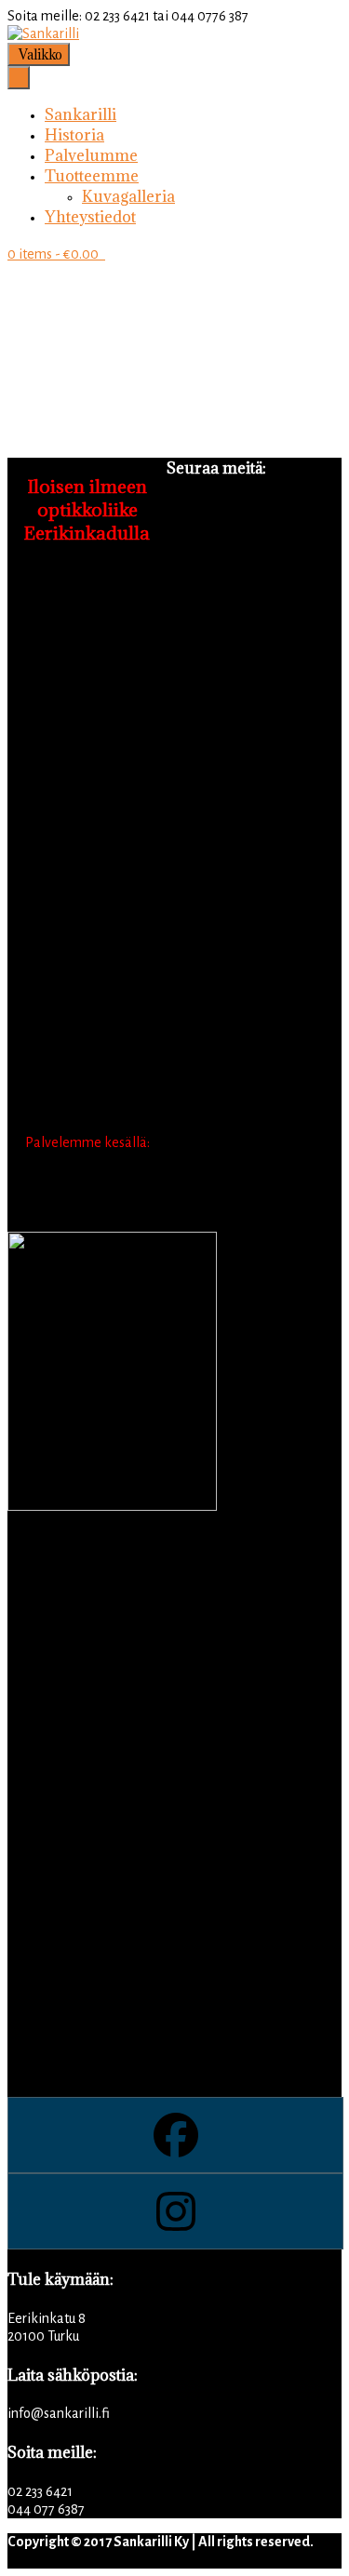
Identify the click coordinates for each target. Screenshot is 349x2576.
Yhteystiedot (90, 217)
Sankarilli (81, 114)
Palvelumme (91, 155)
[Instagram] (174, 2211)
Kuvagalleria (128, 196)
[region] (174, 347)
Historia (74, 135)
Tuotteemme (92, 176)
